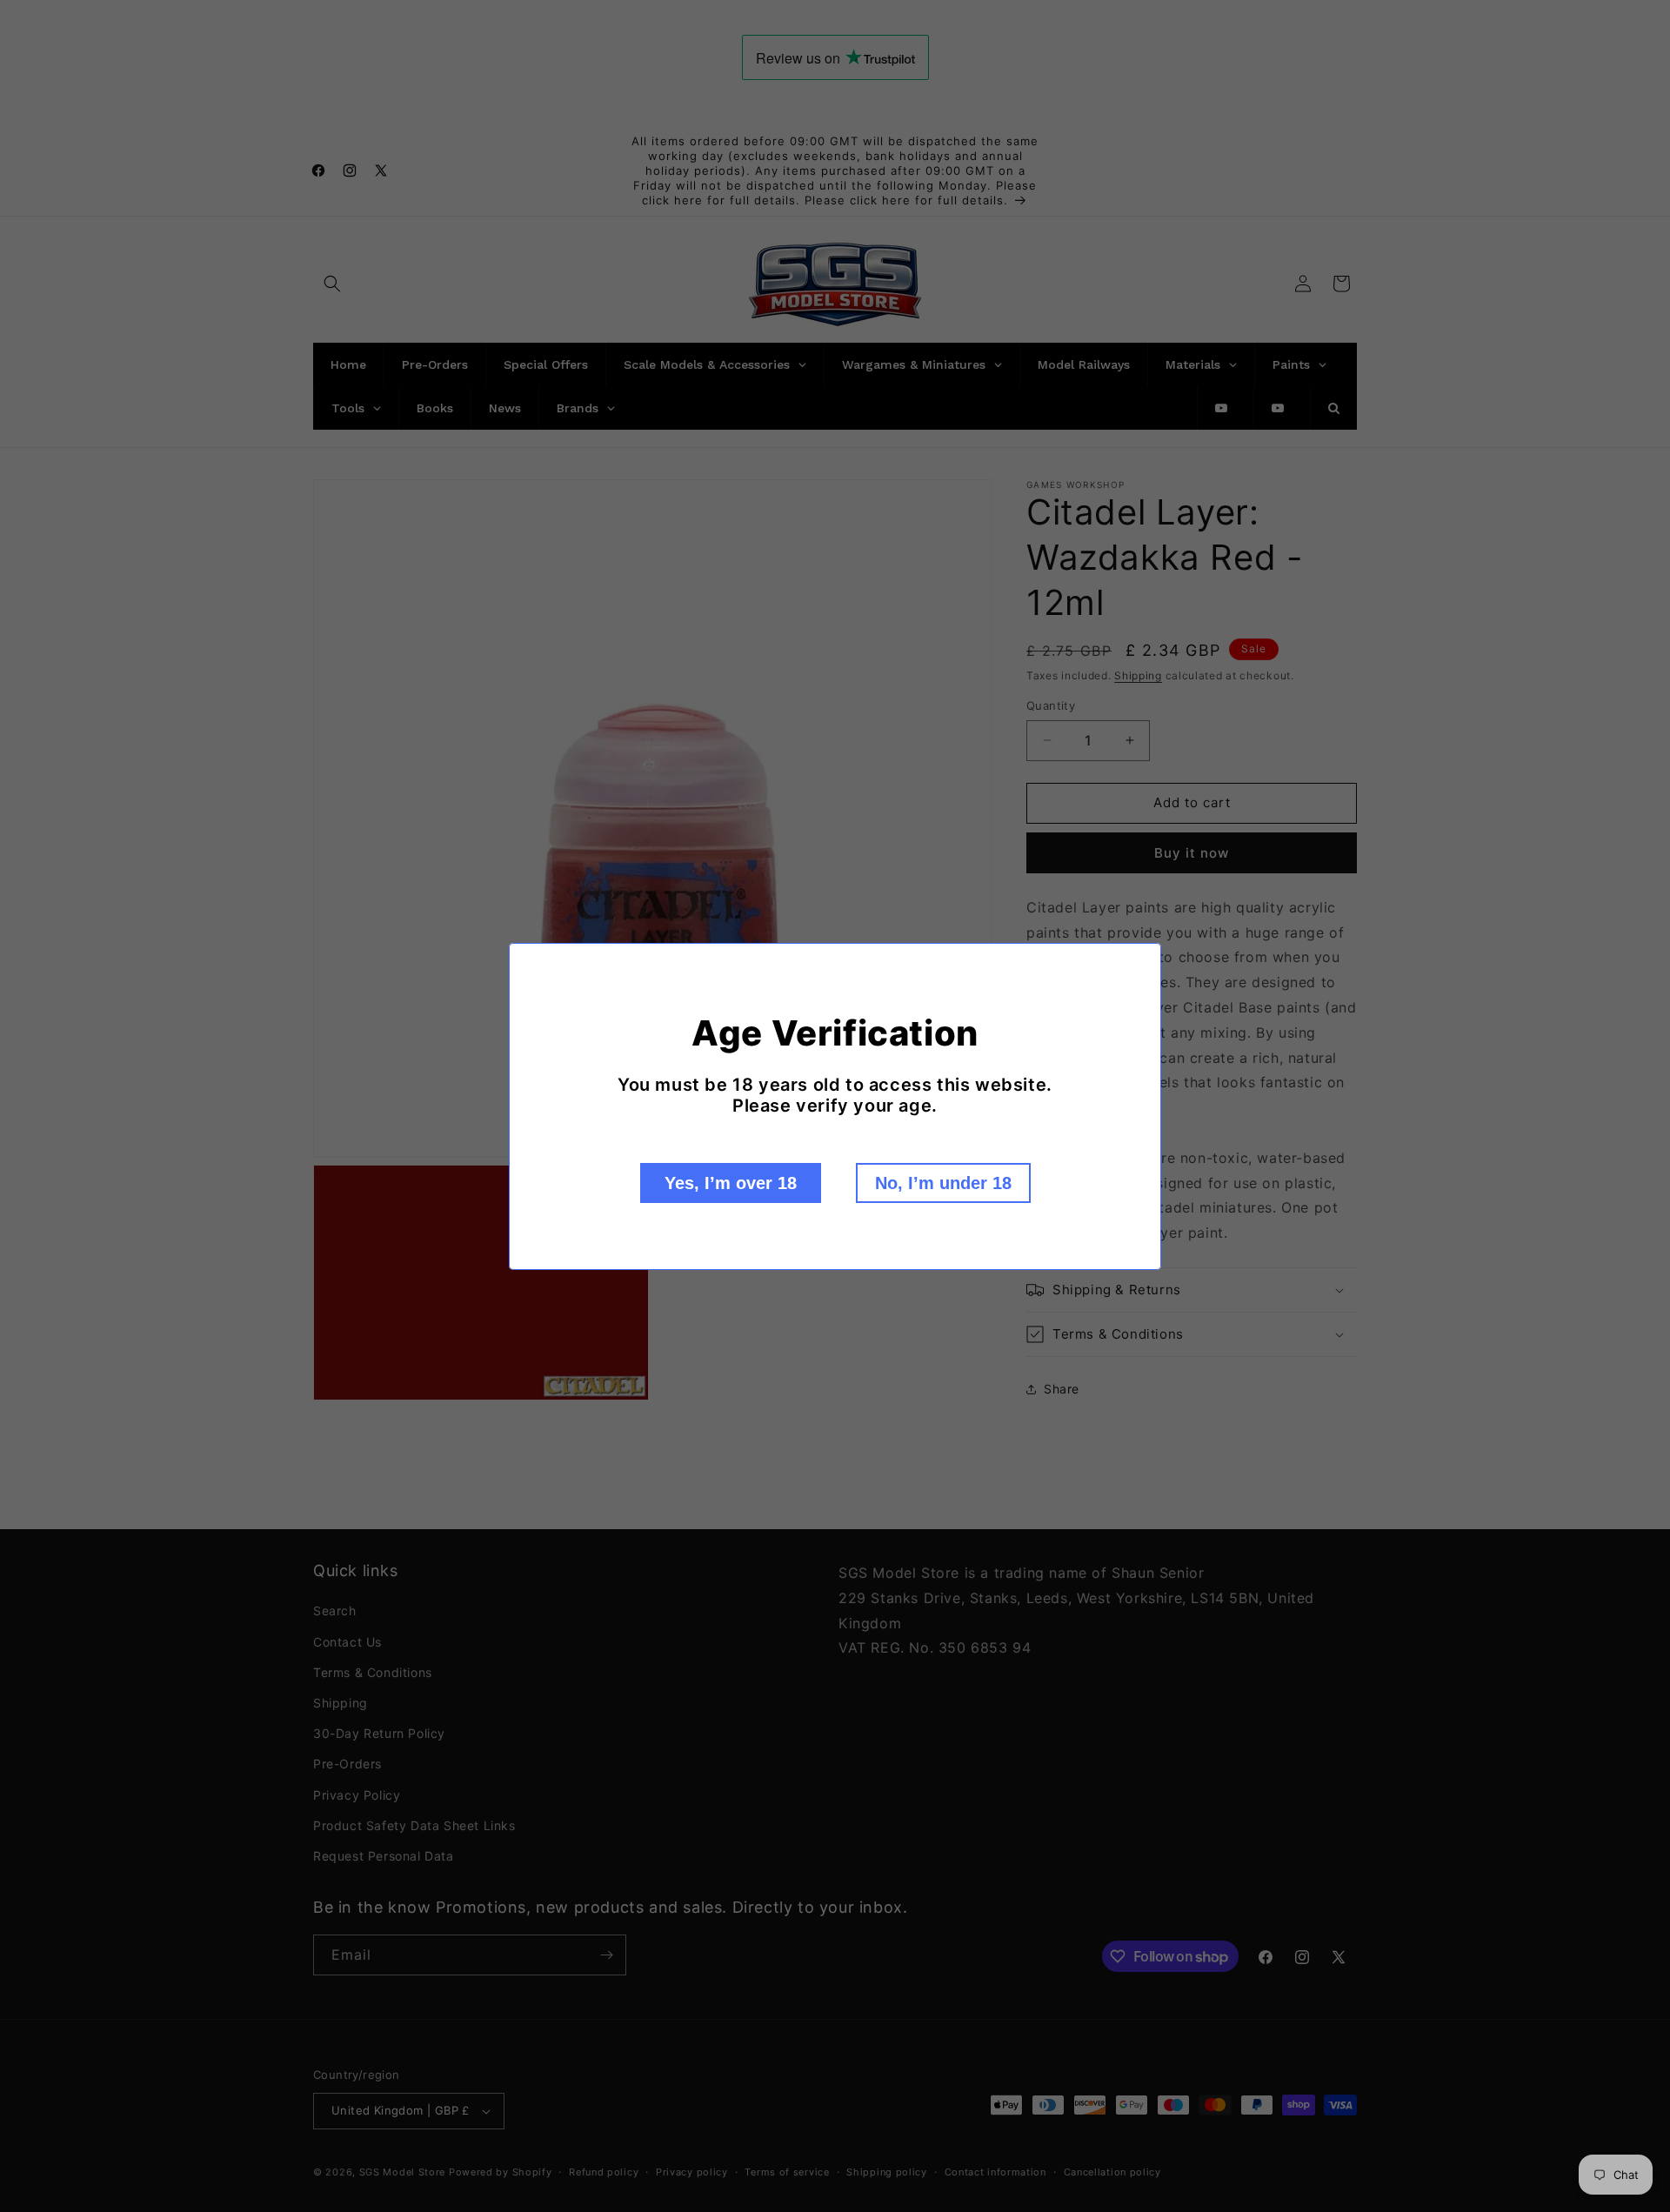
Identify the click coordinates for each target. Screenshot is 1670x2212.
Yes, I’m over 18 (731, 1183)
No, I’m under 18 (943, 1183)
